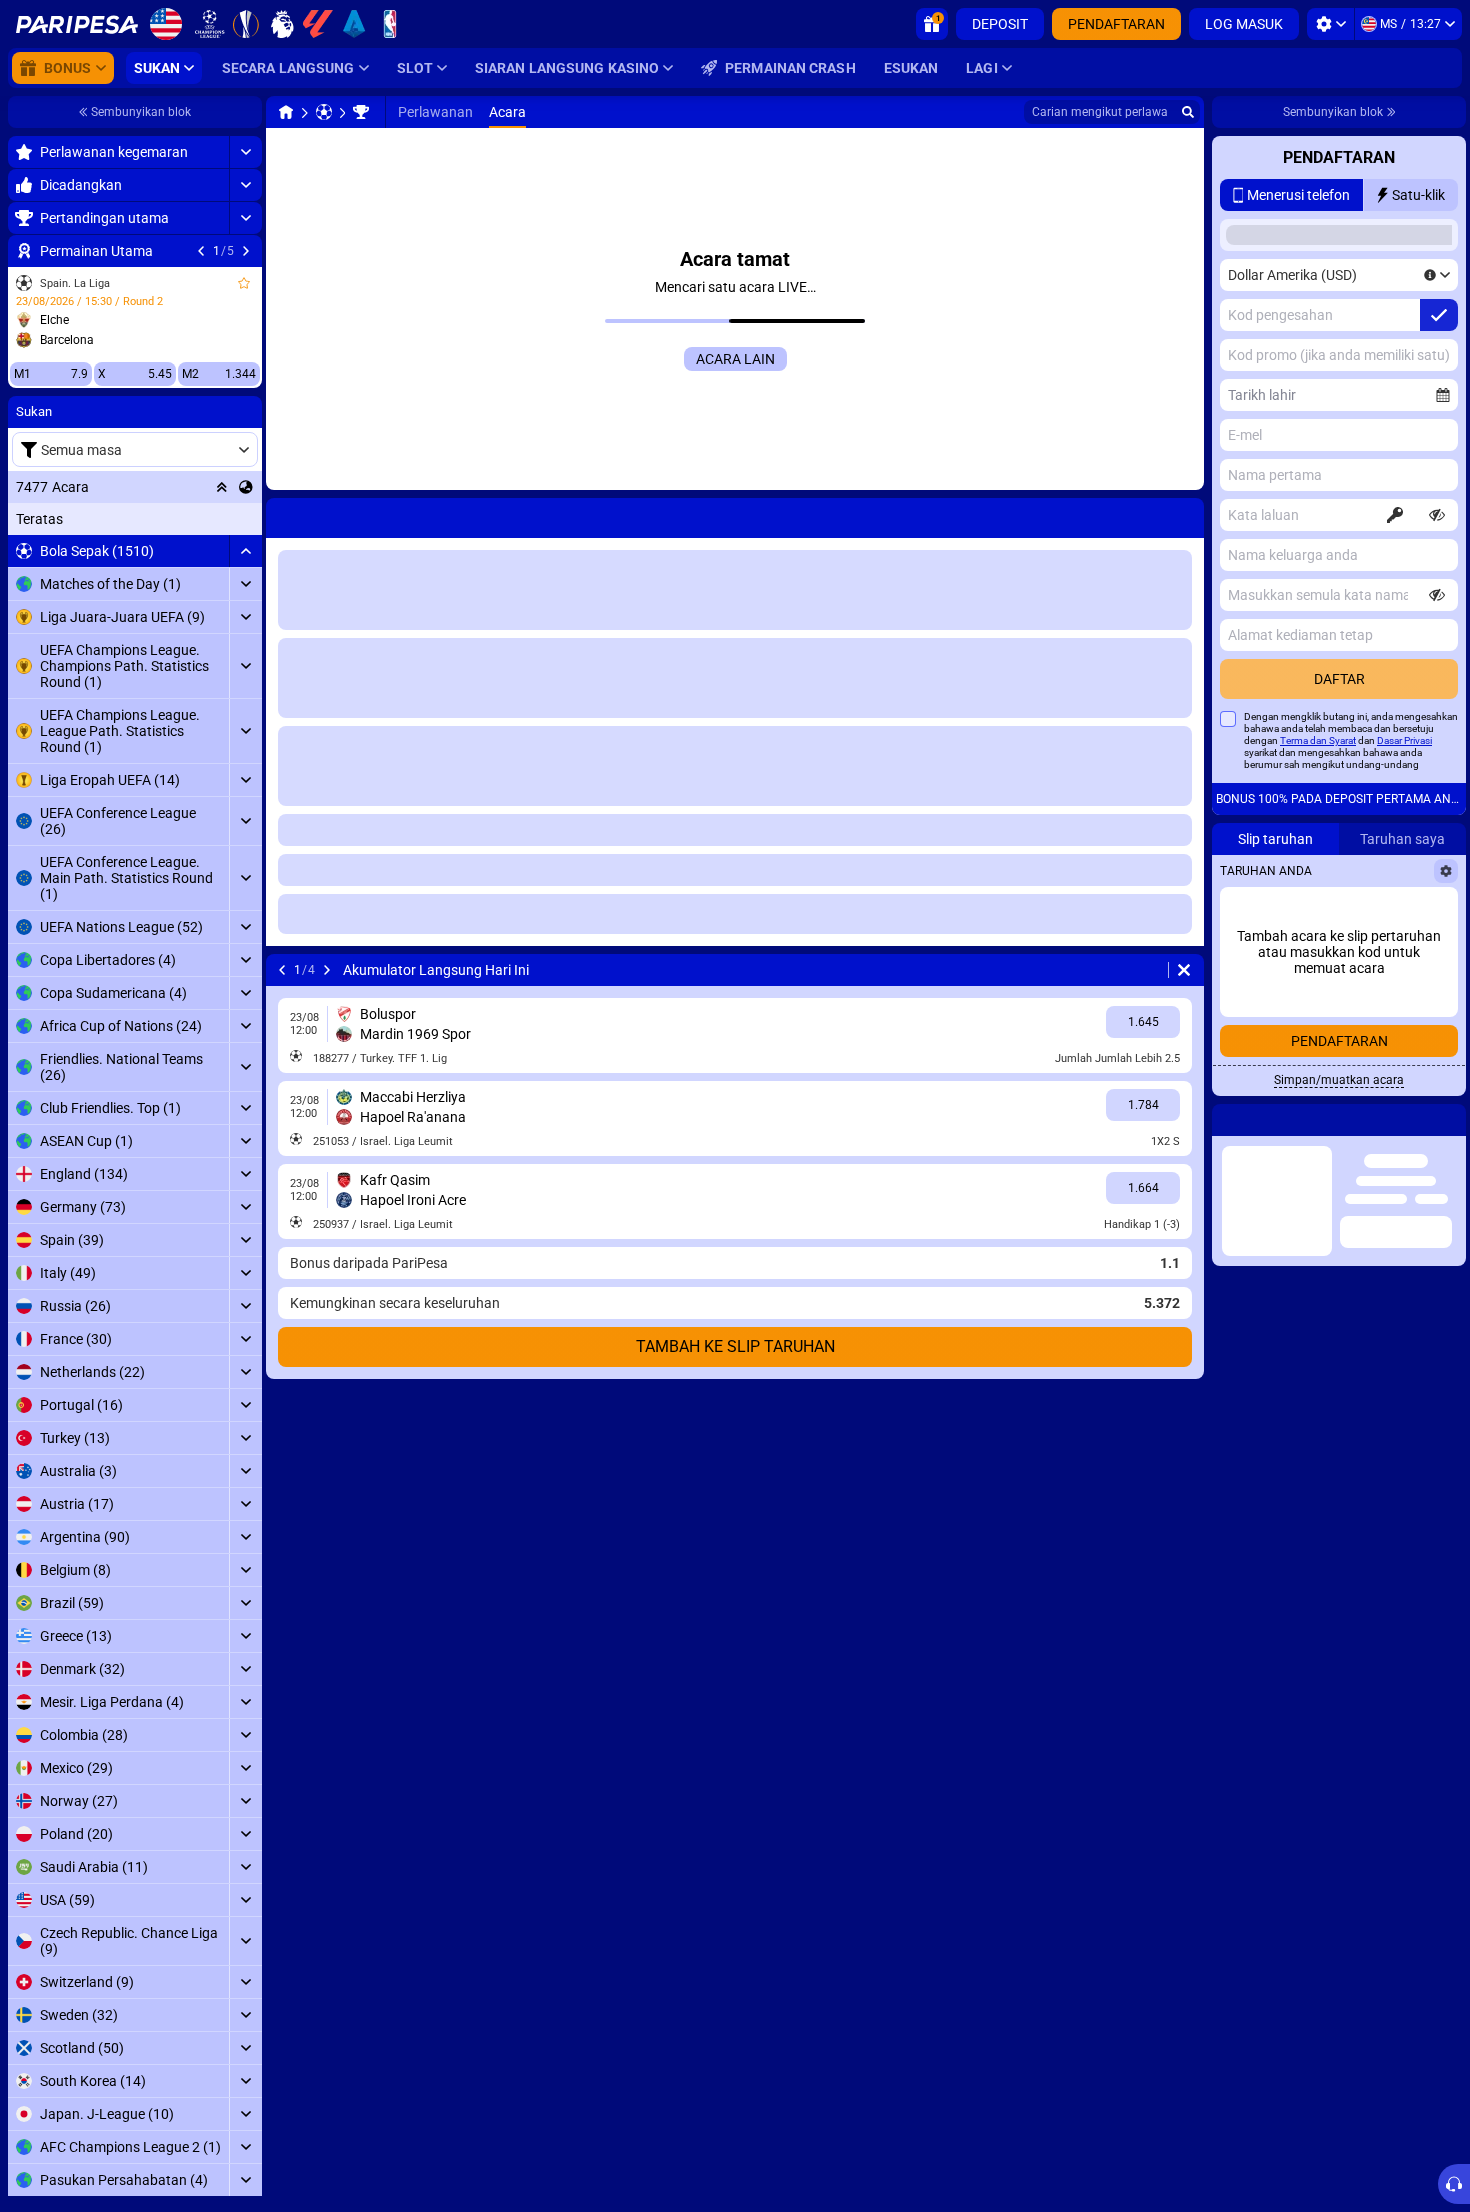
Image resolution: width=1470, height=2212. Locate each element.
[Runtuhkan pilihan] (222, 487)
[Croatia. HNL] (361, 112)
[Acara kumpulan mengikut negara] (246, 487)
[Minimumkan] (245, 551)
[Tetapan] (1330, 24)
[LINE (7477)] (286, 112)
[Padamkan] (1184, 970)
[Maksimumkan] (245, 152)
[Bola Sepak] (324, 112)
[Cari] (1188, 112)
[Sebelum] (201, 251)
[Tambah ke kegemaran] (244, 283)
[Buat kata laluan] (1395, 515)
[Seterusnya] (246, 251)
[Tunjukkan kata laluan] (1437, 515)
